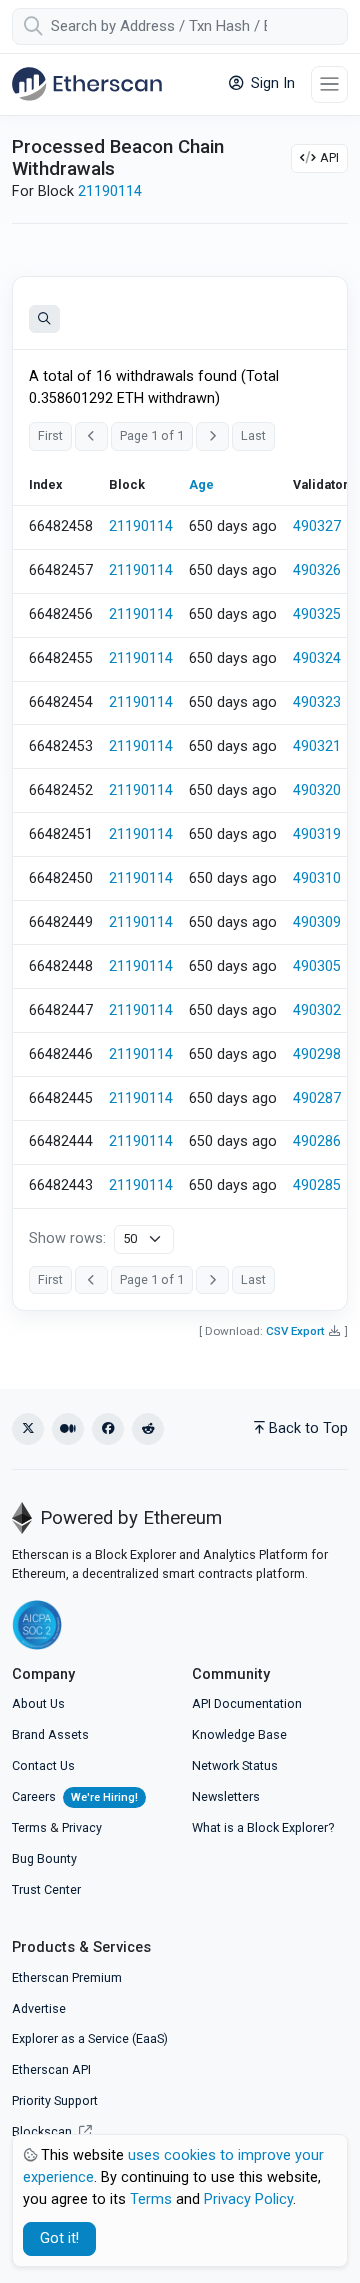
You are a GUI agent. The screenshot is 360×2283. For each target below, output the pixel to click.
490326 (317, 570)
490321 (317, 746)
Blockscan (43, 2131)
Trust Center (46, 1889)
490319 (317, 834)
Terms (29, 1827)
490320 (317, 790)
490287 (317, 1098)
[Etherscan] (87, 84)
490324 (317, 658)
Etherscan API (51, 2069)
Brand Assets (50, 1734)
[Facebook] (108, 1429)
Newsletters (226, 1796)
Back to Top (308, 1428)
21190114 (110, 191)
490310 (317, 878)
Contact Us (43, 1765)
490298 (317, 1054)
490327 (317, 526)
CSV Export (295, 1331)
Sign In (271, 83)
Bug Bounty (44, 1858)
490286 (317, 1141)
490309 (317, 922)
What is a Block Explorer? (263, 1827)
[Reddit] (148, 1429)
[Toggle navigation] (329, 84)
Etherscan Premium (67, 1977)
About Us (38, 1703)
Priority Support (55, 2100)
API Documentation (247, 1703)
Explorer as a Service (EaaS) (90, 2038)
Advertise (39, 2008)
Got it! (59, 2238)
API (329, 157)
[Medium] (68, 1429)
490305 (317, 966)
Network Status (235, 1765)
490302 (317, 1010)
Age (201, 484)
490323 (317, 702)
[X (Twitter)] (28, 1429)
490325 (317, 614)
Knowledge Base (239, 1734)
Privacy (82, 1827)
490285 (317, 1185)
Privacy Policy (248, 2199)
